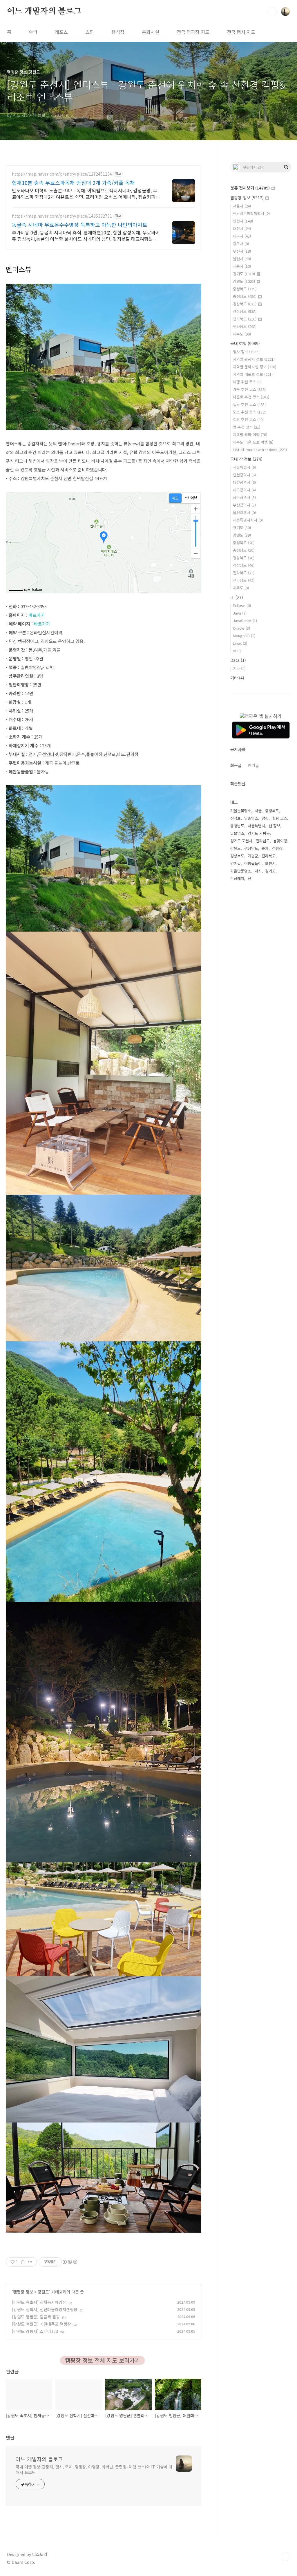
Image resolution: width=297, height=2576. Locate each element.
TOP (285, 2557)
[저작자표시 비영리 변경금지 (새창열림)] (70, 2262)
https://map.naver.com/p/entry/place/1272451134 (62, 174)
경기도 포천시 (241, 841)
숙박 (33, 32)
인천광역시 (244, 475)
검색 (272, 12)
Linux (240, 643)
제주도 (242, 334)
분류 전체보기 (250, 188)
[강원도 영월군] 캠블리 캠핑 (36, 2317)
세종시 (242, 266)
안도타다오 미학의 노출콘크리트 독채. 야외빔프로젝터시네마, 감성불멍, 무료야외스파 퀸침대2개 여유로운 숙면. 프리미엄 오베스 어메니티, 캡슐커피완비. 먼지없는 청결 (86, 193)
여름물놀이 (253, 863)
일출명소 (251, 818)
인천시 (243, 221)
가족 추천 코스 (249, 389)
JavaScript (245, 621)
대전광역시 (244, 482)
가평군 (253, 856)
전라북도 (245, 319)
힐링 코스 (280, 818)
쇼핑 (90, 32)
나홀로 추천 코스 (251, 397)
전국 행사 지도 (241, 32)
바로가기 (37, 615)
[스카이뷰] (191, 498)
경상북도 (245, 304)
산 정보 (274, 826)
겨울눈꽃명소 (241, 811)
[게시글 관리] (30, 2262)
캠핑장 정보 (23, 2292)
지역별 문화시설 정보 (255, 367)
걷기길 (236, 863)
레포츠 (61, 32)
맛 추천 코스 (247, 427)
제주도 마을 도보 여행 (253, 442)
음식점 (118, 32)
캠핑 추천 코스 (248, 419)
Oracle (241, 628)
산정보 (236, 818)
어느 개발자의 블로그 (44, 11)
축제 (265, 848)
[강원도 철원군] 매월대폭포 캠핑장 (41, 2324)
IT (237, 597)
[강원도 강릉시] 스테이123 (35, 2331)
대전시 (242, 228)
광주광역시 (244, 497)
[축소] (196, 553)
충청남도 (245, 296)
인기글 (253, 765)
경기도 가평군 (259, 833)
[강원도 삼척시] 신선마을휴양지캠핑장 (45, 2309)
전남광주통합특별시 (251, 213)
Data (238, 660)
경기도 (244, 274)
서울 (258, 811)
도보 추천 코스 (249, 412)
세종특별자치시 (248, 520)
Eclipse (242, 605)
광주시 (241, 244)
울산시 (242, 259)
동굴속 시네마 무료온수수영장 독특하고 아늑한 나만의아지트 (80, 225)
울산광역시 (244, 512)
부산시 (242, 251)
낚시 (258, 871)
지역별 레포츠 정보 (253, 374)
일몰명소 (237, 833)
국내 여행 (245, 343)
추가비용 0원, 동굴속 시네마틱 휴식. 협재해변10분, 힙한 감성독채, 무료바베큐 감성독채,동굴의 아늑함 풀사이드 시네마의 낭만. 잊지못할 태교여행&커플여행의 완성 (86, 235)
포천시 (270, 863)
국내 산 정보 (246, 459)
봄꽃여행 (280, 841)
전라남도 (245, 326)
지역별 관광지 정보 (254, 359)
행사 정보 (246, 352)
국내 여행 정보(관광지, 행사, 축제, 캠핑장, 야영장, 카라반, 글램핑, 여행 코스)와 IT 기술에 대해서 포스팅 (94, 2470)
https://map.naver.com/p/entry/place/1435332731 (62, 216)
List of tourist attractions (260, 450)
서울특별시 (244, 467)
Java (240, 613)
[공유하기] (23, 2262)
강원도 (43, 2292)
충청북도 (245, 289)
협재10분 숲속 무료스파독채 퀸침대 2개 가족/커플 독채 (73, 183)
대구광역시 (244, 490)
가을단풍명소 (241, 871)
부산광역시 (244, 505)
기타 (239, 668)
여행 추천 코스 (247, 382)
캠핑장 (277, 848)
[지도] (175, 498)
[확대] (196, 509)
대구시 (242, 236)
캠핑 (265, 818)
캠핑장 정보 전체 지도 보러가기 (102, 2360)
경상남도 (245, 311)
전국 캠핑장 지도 (193, 32)
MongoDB (244, 636)
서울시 (242, 206)
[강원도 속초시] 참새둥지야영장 (39, 2302)
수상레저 (237, 878)
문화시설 (151, 32)
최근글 (236, 765)
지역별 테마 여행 (250, 435)
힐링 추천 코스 (249, 404)
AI (237, 651)
